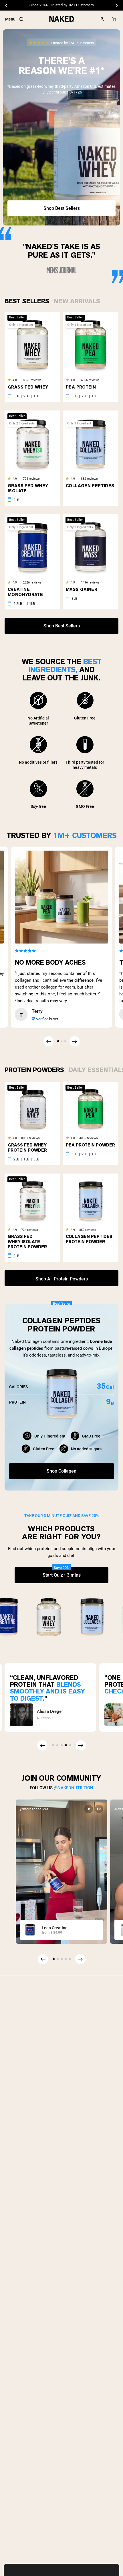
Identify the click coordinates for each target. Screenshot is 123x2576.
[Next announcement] (117, 5)
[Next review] (75, 1041)
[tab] (27, 300)
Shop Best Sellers (62, 208)
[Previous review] (49, 1041)
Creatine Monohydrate (25, 592)
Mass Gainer (82, 589)
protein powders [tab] (34, 1070)
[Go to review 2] (61, 1041)
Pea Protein (81, 387)
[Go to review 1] (58, 1041)
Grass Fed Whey (28, 387)
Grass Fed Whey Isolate (28, 488)
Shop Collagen (61, 1471)
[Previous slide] (43, 1959)
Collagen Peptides (90, 486)
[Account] (102, 19)
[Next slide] (80, 1959)
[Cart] (114, 19)
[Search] (21, 19)
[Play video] (89, 1809)
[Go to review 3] (65, 1041)
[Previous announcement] (6, 5)
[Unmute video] (99, 1809)
